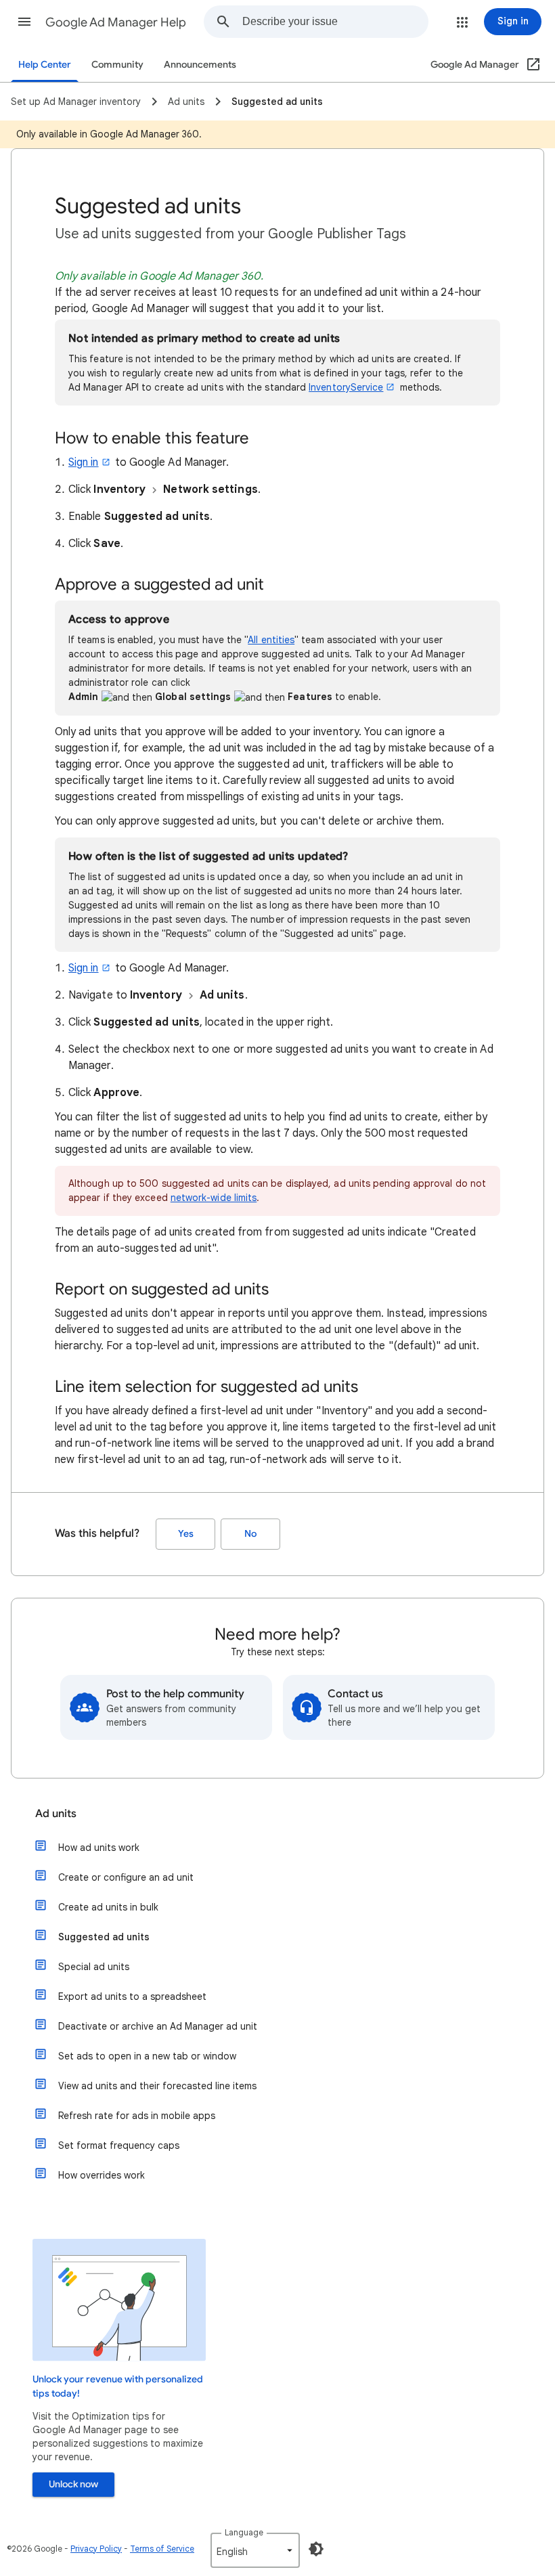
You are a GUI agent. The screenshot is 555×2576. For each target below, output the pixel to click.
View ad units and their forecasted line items (157, 2086)
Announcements (200, 65)
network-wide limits (214, 1198)
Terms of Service (162, 2549)
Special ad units (94, 1967)
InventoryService (346, 387)
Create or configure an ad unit (126, 1877)
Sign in (84, 462)
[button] (24, 22)
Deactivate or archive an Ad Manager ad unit (158, 2026)
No (250, 1534)
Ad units (56, 1814)
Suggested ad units (104, 1937)
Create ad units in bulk (108, 1907)
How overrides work (102, 2175)
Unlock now (73, 2484)
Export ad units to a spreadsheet (132, 1996)
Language (244, 2532)
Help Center (45, 65)
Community (117, 65)
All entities (271, 640)
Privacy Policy (96, 2549)
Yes (186, 1534)
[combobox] (335, 22)
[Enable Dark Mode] (316, 2549)
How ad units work (99, 1848)
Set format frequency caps (119, 2145)
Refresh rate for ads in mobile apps (137, 2116)
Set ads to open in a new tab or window (147, 2056)
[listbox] (255, 2550)
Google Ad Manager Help (116, 22)
